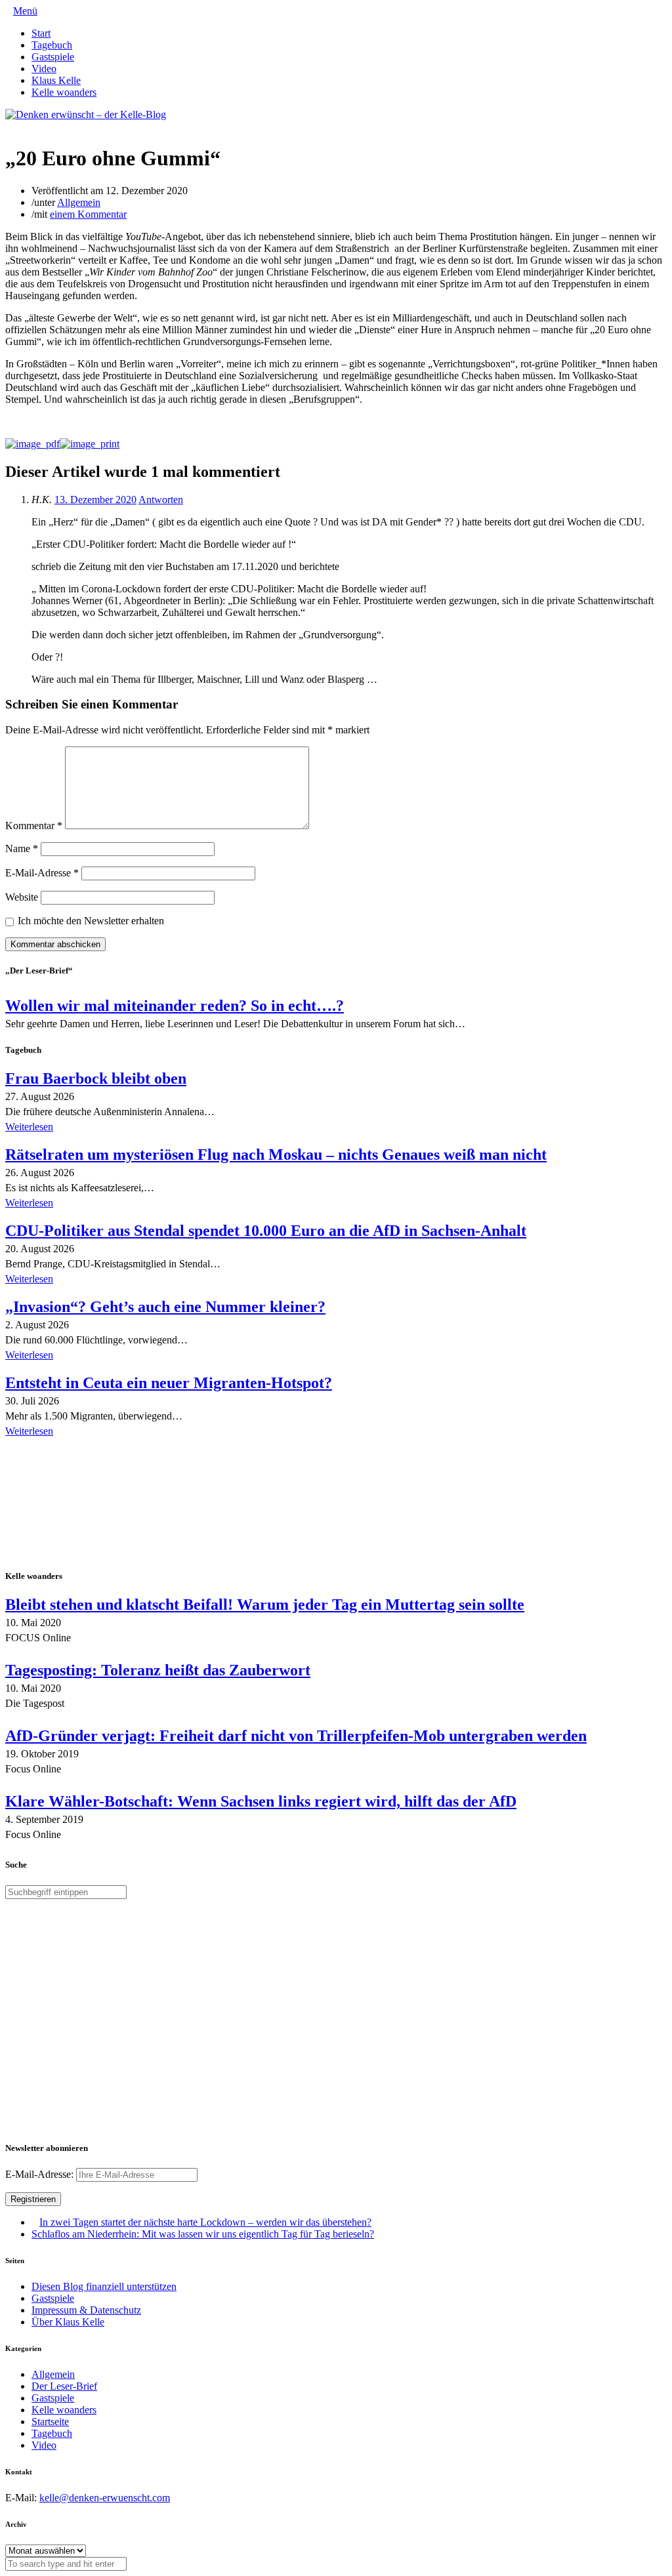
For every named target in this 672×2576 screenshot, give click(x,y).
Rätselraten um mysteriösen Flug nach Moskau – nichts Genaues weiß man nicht (276, 1155)
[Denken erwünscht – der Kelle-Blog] (86, 114)
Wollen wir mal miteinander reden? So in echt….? (175, 1006)
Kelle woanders (64, 92)
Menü (25, 11)
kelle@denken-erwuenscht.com (105, 2498)
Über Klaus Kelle (68, 2322)
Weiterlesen (29, 1127)
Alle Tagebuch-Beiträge (55, 1449)
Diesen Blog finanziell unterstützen (104, 2286)
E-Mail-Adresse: (41, 2174)
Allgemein (79, 202)
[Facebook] (20, 126)
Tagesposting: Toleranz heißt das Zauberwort (158, 1670)
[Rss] (41, 126)
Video (44, 69)
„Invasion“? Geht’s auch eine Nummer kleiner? (165, 1307)
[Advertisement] (91, 1505)
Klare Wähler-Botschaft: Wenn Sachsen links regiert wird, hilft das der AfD (261, 1801)
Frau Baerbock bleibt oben (96, 1078)
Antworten (161, 500)
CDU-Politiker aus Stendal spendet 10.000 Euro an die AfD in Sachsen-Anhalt (266, 1231)
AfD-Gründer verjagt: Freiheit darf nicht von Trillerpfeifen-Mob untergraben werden (296, 1736)
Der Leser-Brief (64, 2386)
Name (22, 848)
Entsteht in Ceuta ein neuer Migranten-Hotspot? (169, 1383)
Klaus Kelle (56, 80)
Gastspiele (53, 57)
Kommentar (34, 826)
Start (41, 33)
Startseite (50, 2422)
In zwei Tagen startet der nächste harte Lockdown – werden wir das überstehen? (205, 2222)
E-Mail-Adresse (42, 873)
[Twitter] (9, 126)
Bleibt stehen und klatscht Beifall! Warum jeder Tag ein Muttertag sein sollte (265, 1605)
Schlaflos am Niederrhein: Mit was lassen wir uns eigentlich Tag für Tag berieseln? (203, 2234)
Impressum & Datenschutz (86, 2310)
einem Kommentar (88, 214)
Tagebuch (52, 45)
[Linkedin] (30, 126)
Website (22, 897)
